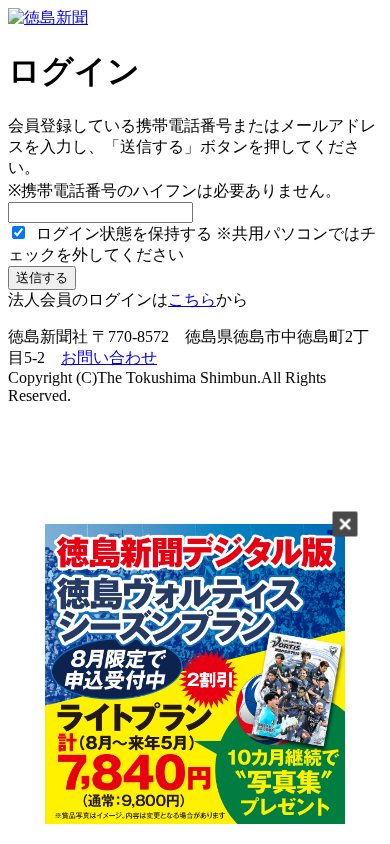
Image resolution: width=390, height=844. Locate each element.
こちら (192, 299)
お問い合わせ (109, 357)
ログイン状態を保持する (122, 233)
